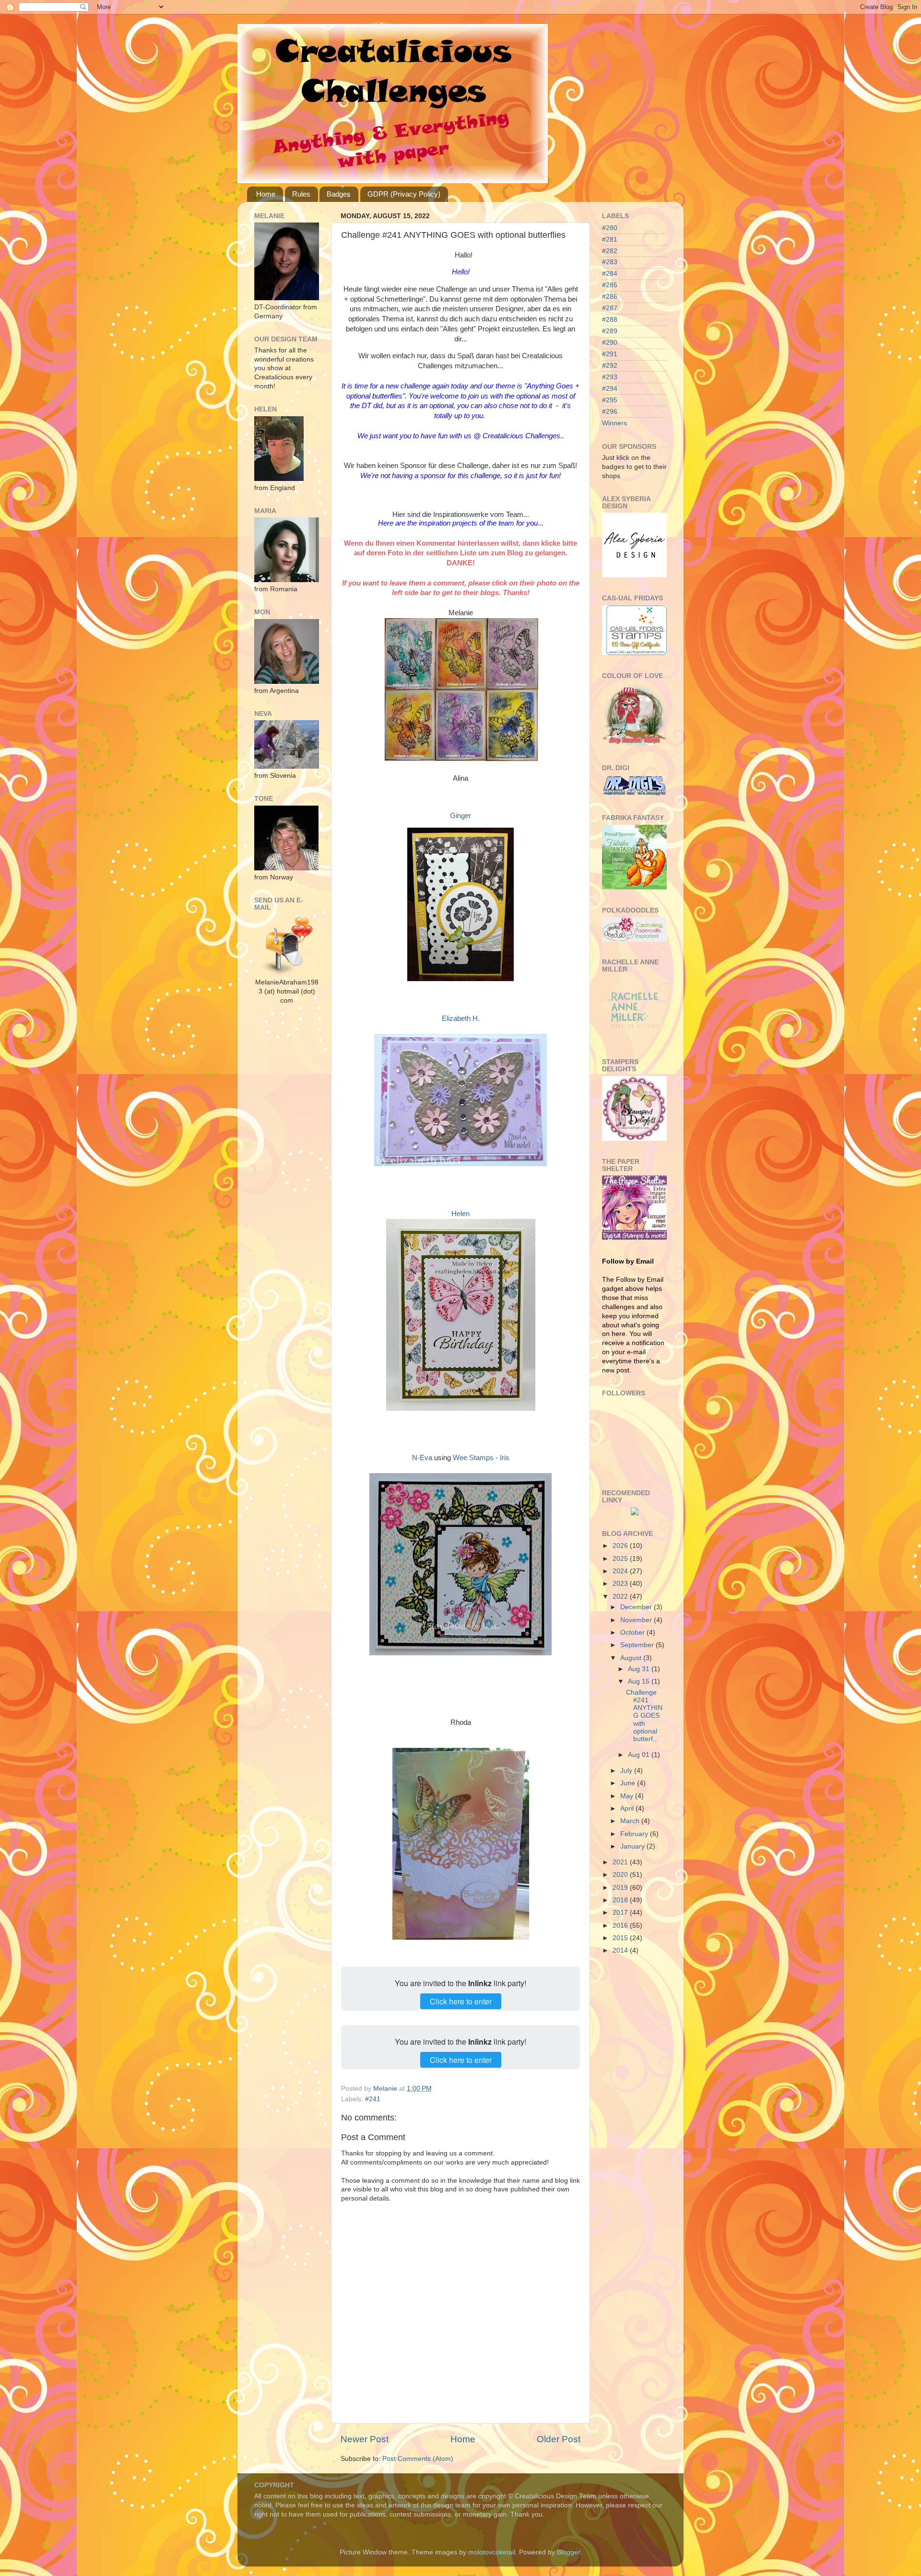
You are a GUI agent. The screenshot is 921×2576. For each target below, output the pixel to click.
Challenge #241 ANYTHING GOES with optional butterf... (644, 1716)
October (633, 1633)
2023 (621, 1584)
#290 (610, 343)
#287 (610, 308)
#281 (610, 240)
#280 (610, 228)
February (635, 1834)
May (628, 1796)
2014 (621, 1950)
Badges (339, 194)
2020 (621, 1875)
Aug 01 (640, 1755)
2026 (621, 1546)
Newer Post (365, 2439)
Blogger (568, 2552)
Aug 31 (640, 1669)
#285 (610, 285)
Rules (301, 194)
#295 (610, 400)
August (632, 1658)
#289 (610, 331)
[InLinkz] (635, 1511)
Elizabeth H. (461, 1019)
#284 (610, 274)
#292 (610, 366)
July (627, 1771)
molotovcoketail (492, 2552)
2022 (621, 1597)
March (631, 1821)
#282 (610, 251)
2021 (621, 1862)
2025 (621, 1559)
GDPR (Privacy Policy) (404, 194)
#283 (610, 262)
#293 (610, 377)
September (638, 1645)
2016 (621, 1926)
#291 (610, 354)
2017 (621, 1913)
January (633, 1846)
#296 (610, 412)
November (637, 1620)
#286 (610, 297)
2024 (621, 1571)
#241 (373, 2099)
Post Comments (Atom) (418, 2459)
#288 (610, 320)
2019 (621, 1888)
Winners (614, 423)
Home (266, 194)
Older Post (559, 2439)
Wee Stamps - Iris (481, 1458)
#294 (610, 389)
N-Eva (422, 1458)
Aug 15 (640, 1681)
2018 (621, 1900)
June (629, 1783)
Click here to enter (461, 2001)
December (637, 1607)
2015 (621, 1938)
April (628, 1809)
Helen (460, 1214)
